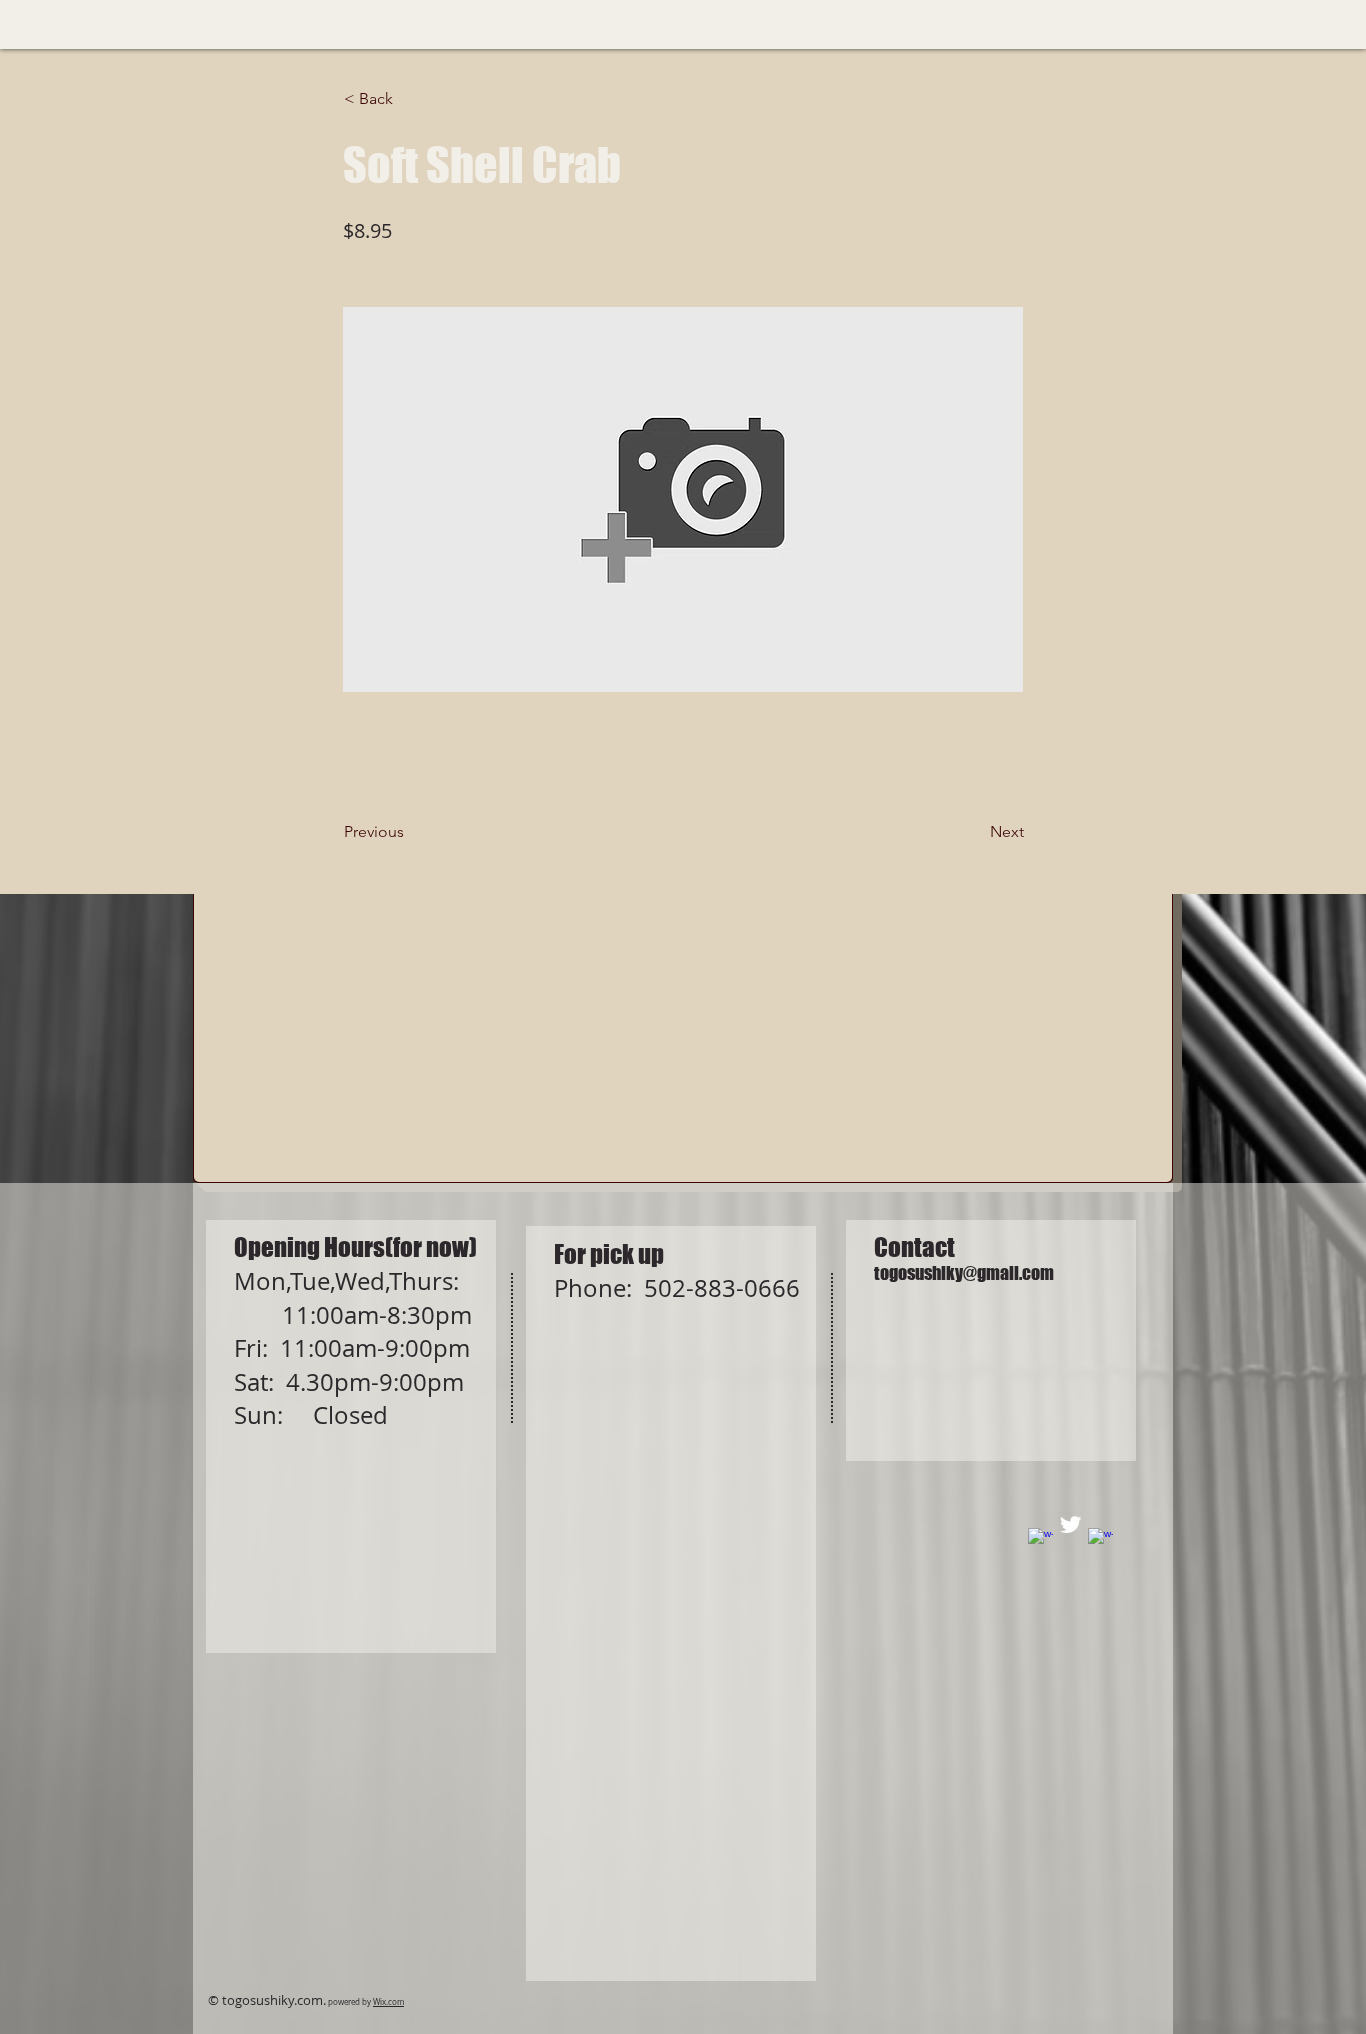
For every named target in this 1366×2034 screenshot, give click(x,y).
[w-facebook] (1040, 1540)
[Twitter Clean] (1070, 1524)
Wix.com (388, 2002)
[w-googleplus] (1100, 1540)
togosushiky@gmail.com (964, 1273)
